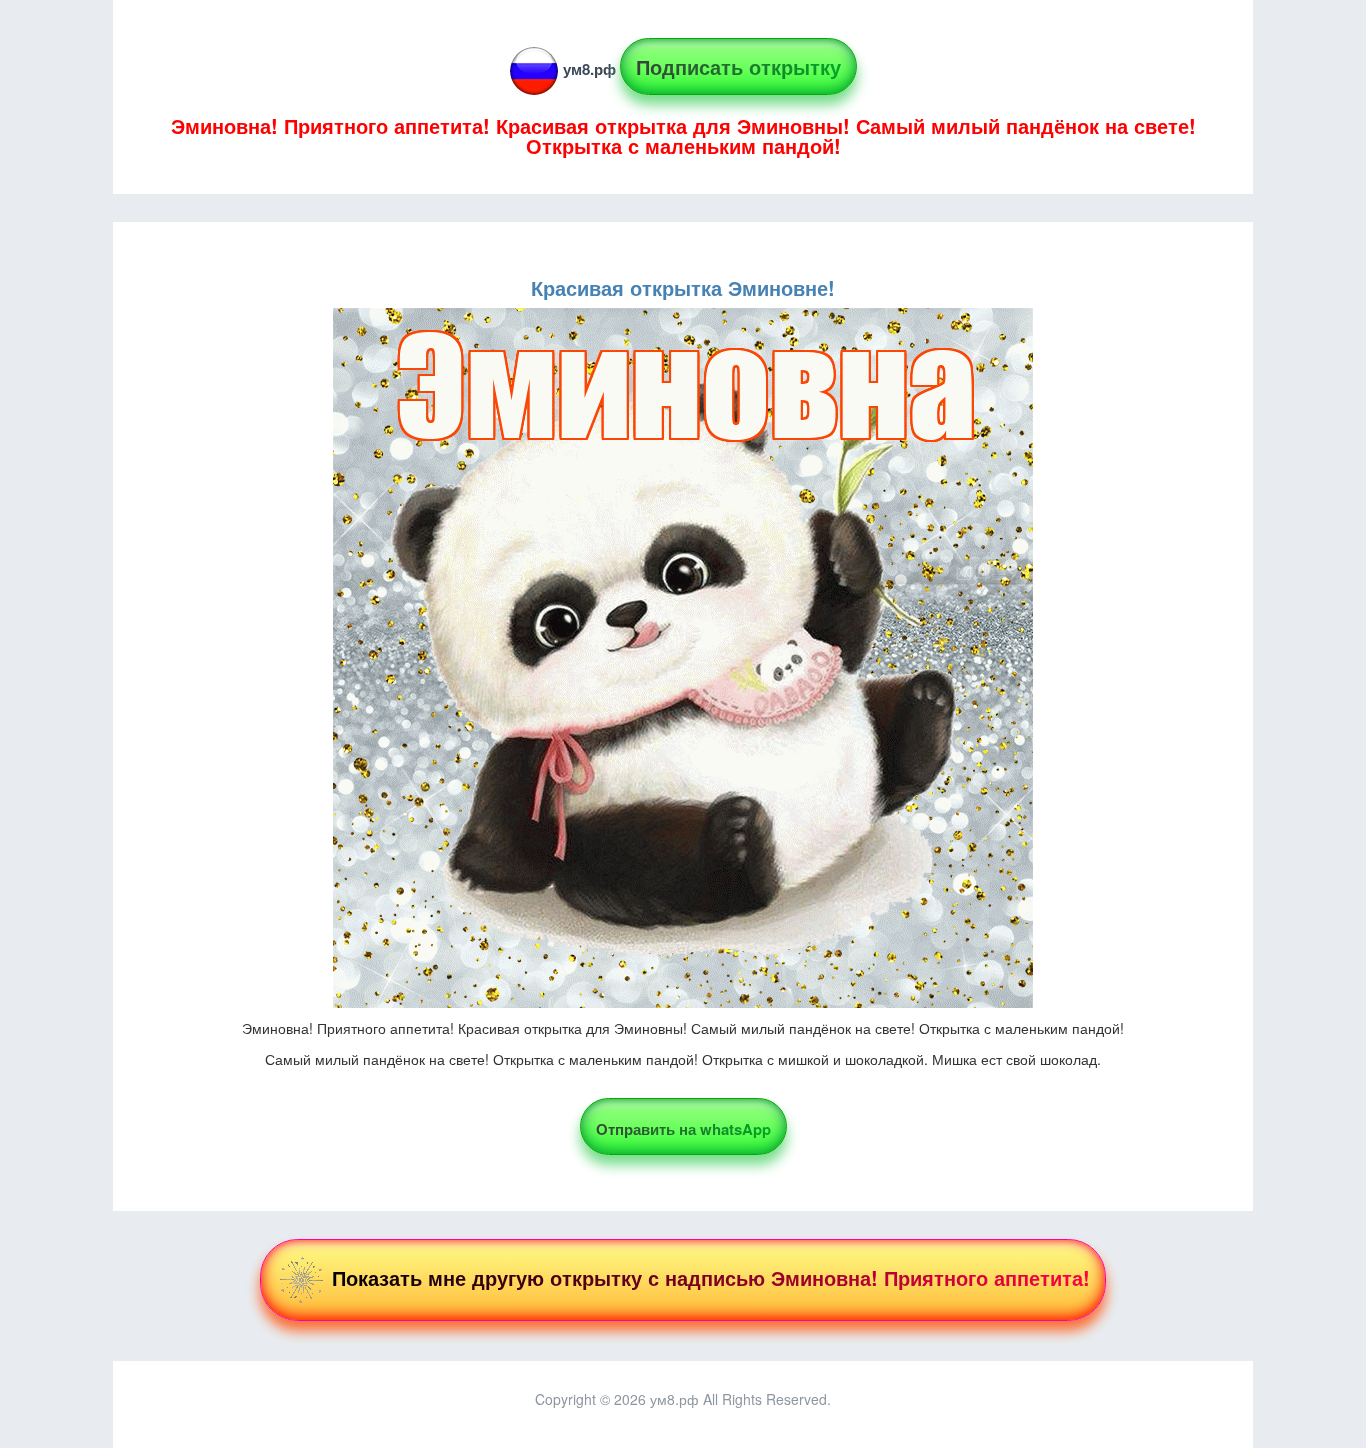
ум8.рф (589, 69)
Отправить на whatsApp (683, 1129)
